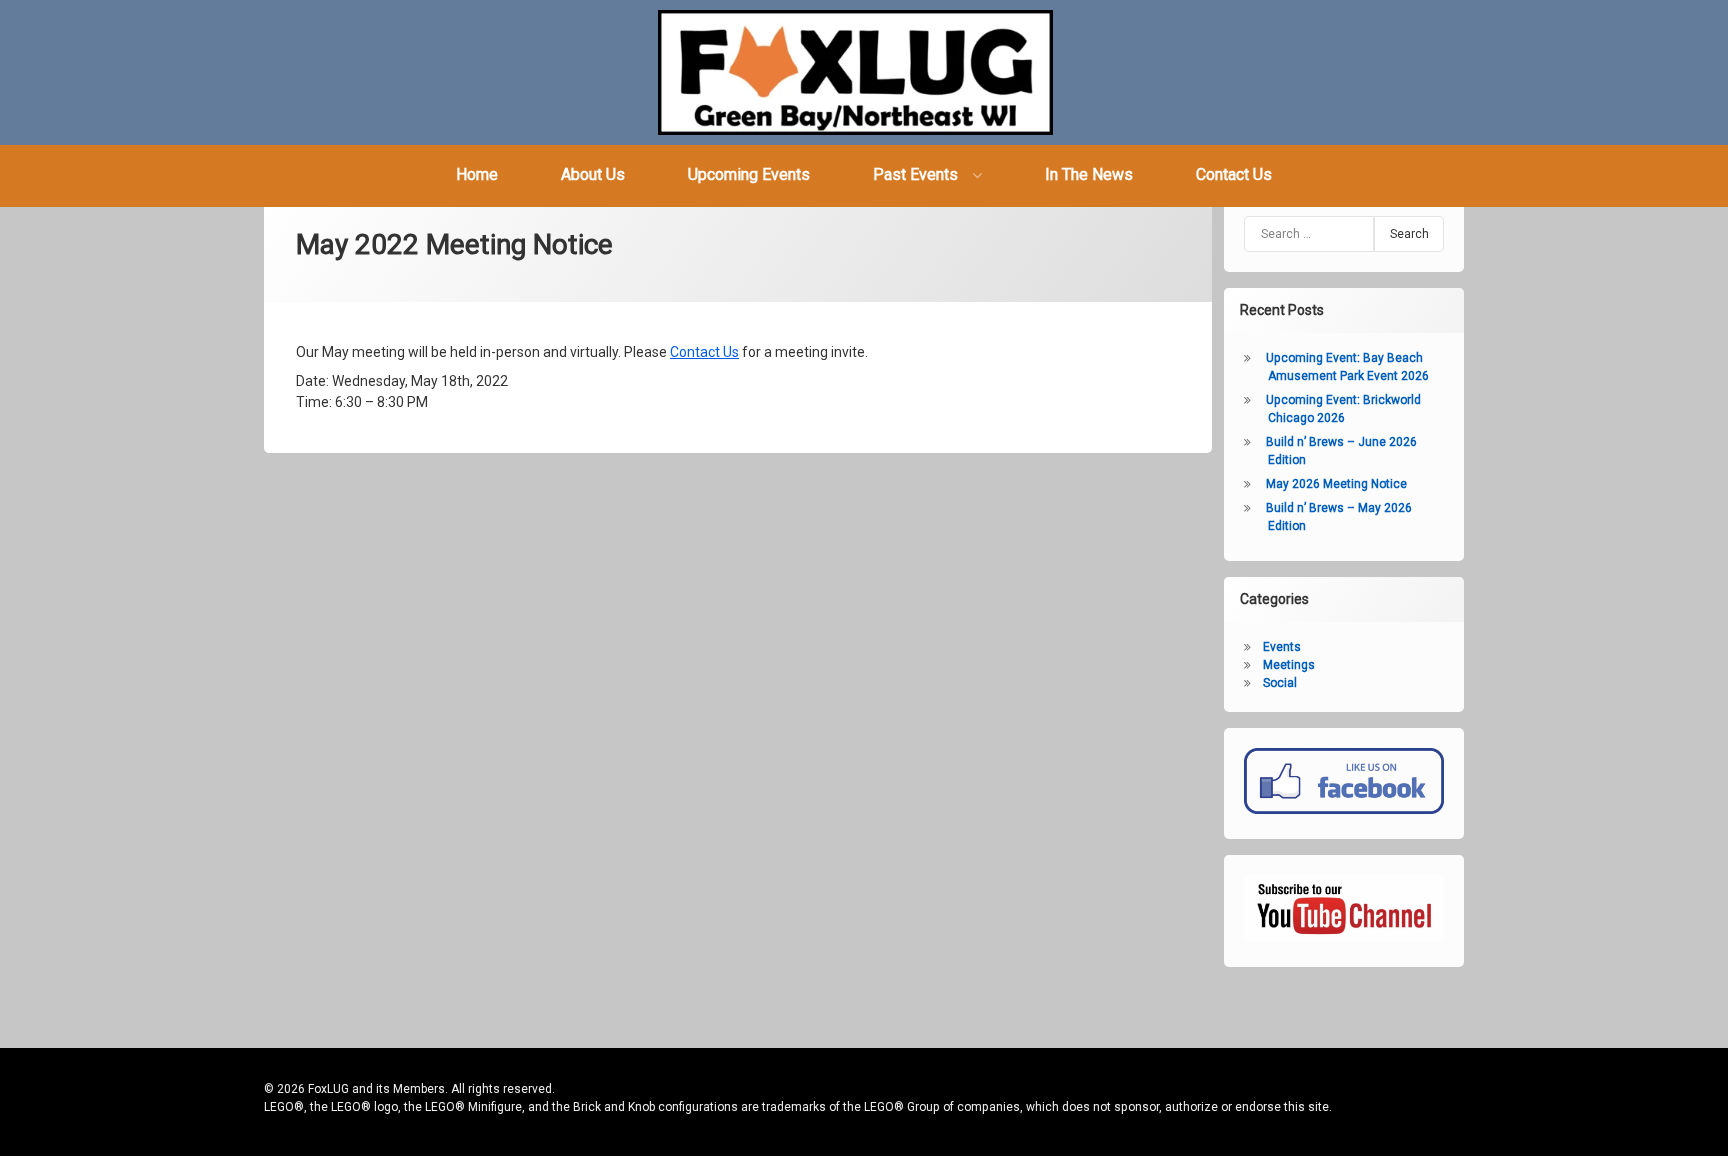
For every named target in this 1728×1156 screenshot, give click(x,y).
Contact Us (1234, 174)
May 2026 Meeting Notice (1336, 484)
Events (1282, 647)
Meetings (1289, 665)
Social (1280, 683)
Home (477, 174)
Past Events (915, 174)
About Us (593, 174)
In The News (1089, 174)
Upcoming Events (749, 174)
